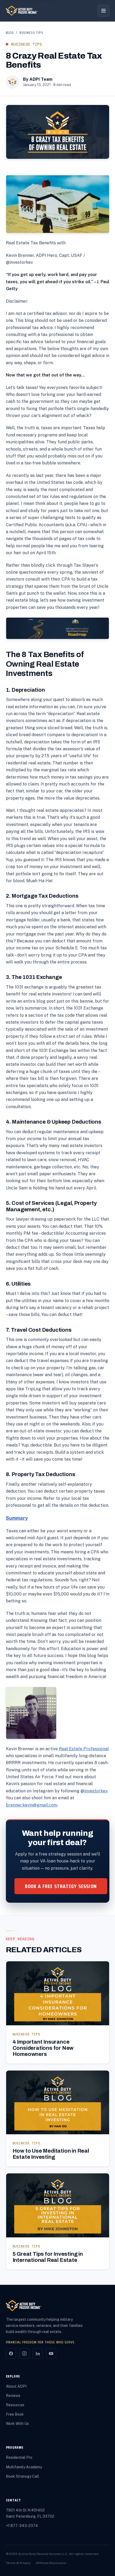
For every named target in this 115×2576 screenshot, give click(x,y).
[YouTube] (51, 2354)
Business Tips (31, 33)
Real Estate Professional (84, 1749)
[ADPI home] (22, 11)
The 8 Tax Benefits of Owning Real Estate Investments (45, 664)
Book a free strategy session (61, 1886)
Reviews (13, 2396)
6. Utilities (18, 1284)
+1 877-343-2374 (22, 2526)
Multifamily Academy (24, 2467)
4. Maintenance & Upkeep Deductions (54, 1122)
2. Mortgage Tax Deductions (42, 896)
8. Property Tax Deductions (41, 1474)
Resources (15, 2405)
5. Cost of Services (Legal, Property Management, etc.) (51, 1206)
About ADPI (16, 2386)
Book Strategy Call (22, 2476)
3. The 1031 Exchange (34, 977)
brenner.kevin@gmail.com (32, 1805)
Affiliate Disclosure (51, 2563)
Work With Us (17, 2424)
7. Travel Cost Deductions (39, 1330)
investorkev (96, 1791)
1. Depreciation (25, 690)
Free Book (15, 2414)
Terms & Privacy (18, 2563)
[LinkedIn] (38, 2354)
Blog (10, 33)
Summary (17, 1518)
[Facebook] (11, 2354)
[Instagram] (24, 2354)
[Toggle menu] (103, 11)
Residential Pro (19, 2457)
